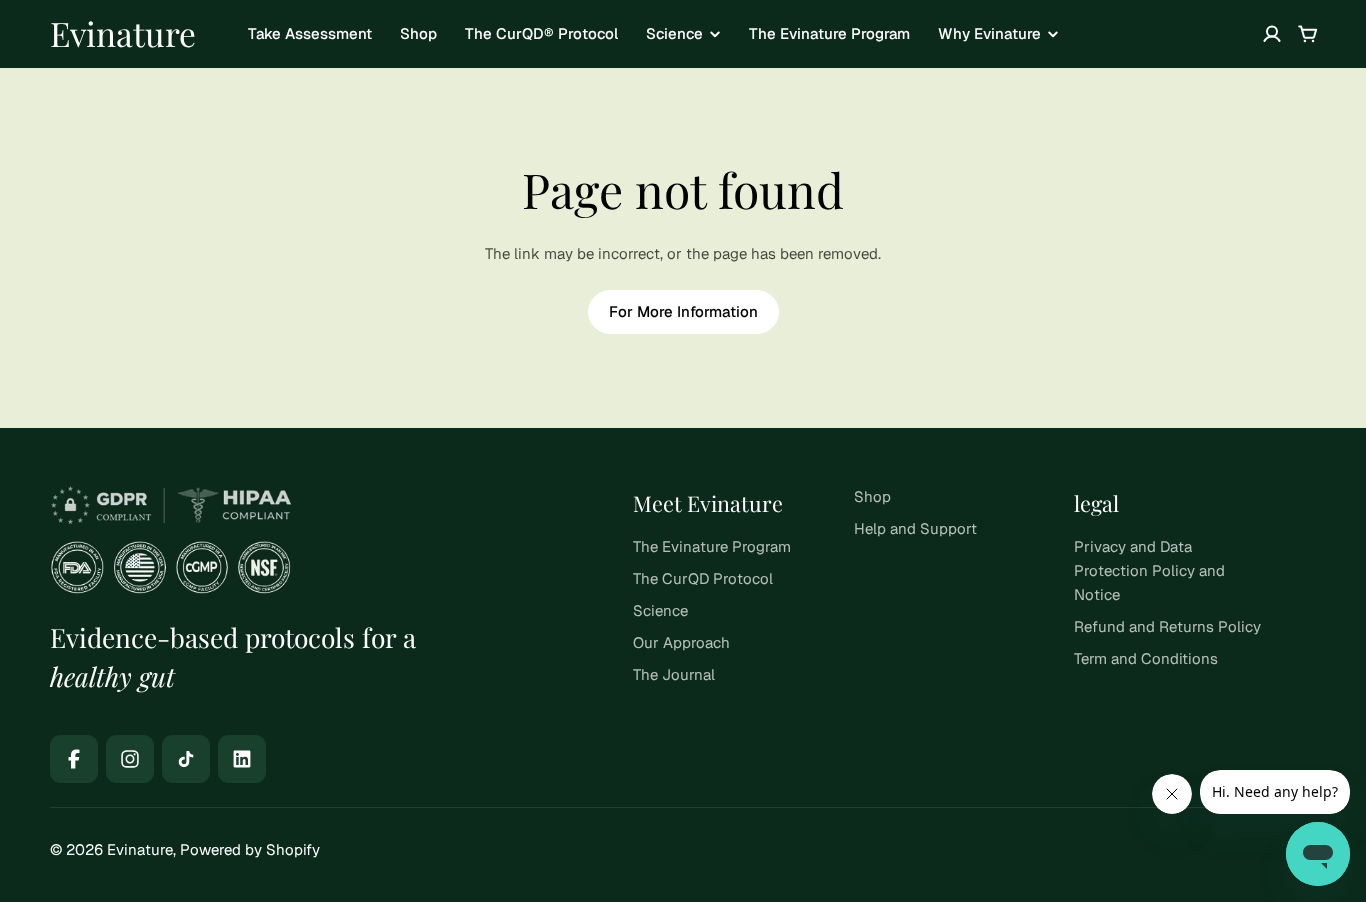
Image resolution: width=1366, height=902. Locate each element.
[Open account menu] (1272, 34)
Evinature (123, 33)
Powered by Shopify (250, 849)
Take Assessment (310, 33)
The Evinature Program (829, 33)
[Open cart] (1308, 34)
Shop (418, 33)
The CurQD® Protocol (541, 33)
